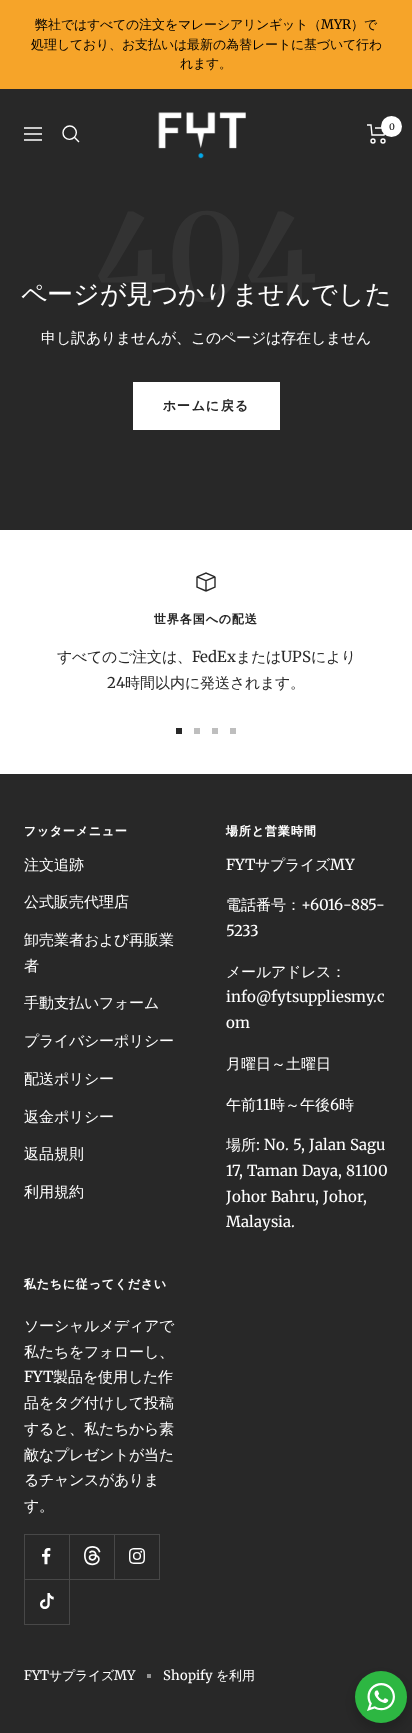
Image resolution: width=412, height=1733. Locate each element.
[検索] (71, 134)
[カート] (377, 134)
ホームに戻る (206, 405)
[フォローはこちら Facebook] (46, 1556)
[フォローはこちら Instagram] (136, 1556)
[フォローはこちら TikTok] (46, 1601)
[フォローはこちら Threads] (91, 1556)
